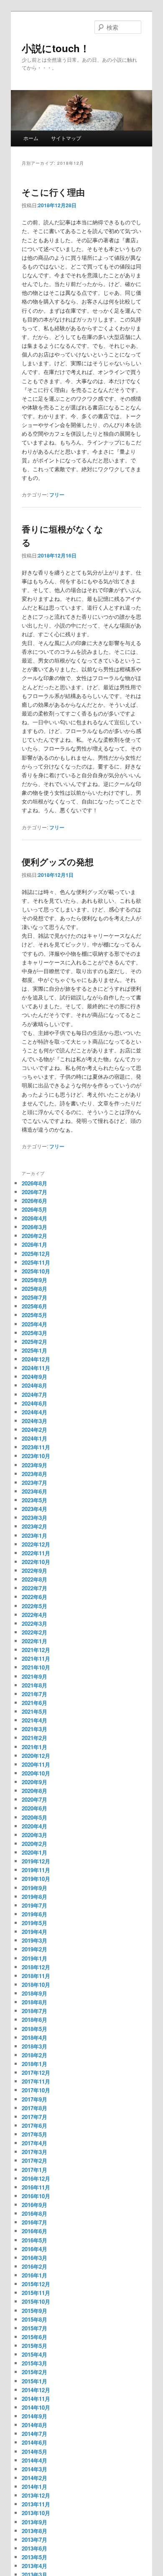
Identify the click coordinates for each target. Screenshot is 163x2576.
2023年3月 (34, 1518)
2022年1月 (34, 1641)
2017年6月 (34, 2125)
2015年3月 (34, 2363)
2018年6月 (34, 2020)
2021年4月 (34, 1720)
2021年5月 (34, 1711)
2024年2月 (34, 1430)
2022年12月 (36, 1544)
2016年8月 (34, 2213)
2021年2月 (34, 1738)
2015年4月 (34, 2354)
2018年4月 (34, 2037)
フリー (57, 495)
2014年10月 (36, 2407)
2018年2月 (34, 2055)
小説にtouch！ (56, 48)
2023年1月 (34, 1535)
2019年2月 (34, 1949)
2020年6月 (34, 1808)
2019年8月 (34, 1897)
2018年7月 (34, 2011)
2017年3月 (34, 2152)
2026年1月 (34, 1244)
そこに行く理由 (53, 192)
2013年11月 (36, 2504)
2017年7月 (34, 2117)
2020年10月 (36, 1773)
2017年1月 (34, 2170)
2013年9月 (34, 2522)
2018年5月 (34, 2029)
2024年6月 (34, 1403)
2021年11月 (36, 1658)
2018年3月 (34, 2046)
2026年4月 (34, 1218)
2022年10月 (36, 1562)
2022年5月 (34, 1606)
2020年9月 (34, 1782)
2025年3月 (34, 1333)
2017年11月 (36, 2081)
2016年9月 (34, 2205)
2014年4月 (34, 2460)
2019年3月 (34, 1940)
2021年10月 (36, 1667)
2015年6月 (34, 2337)
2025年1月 (34, 1350)
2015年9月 (34, 2311)
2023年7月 (34, 1483)
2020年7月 (34, 1799)
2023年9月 (34, 1465)
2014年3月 (34, 2469)
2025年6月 (34, 1306)
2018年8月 (34, 2002)
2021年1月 (34, 1747)
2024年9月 (34, 1377)
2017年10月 (36, 2090)
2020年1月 (34, 1852)
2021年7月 (34, 1694)
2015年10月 (36, 2301)
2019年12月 (36, 1861)
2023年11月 (36, 1447)
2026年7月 (34, 1192)
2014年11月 (36, 2399)
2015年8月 (34, 2319)
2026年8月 (34, 1183)
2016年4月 (34, 2249)
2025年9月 (34, 1280)
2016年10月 (36, 2196)
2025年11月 (36, 1262)
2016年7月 (34, 2222)
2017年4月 (34, 2143)
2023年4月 (34, 1509)
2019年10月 (36, 1879)
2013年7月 (34, 2540)
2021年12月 (36, 1650)
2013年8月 (34, 2531)
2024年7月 (34, 1395)
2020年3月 (34, 1835)
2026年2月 (34, 1236)
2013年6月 (34, 2548)
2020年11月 (36, 1764)
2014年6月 (34, 2442)
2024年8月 (34, 1385)
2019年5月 (34, 1923)
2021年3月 (34, 1729)
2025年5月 (34, 1315)
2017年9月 (34, 2099)
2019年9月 (34, 1888)
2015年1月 (34, 2381)
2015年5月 (34, 2346)
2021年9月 (34, 1676)
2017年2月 (34, 2160)
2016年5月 (34, 2240)
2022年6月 (34, 1597)
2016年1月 (34, 2275)
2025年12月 (36, 1254)
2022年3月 (34, 1623)
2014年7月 (34, 2434)
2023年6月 (34, 1491)
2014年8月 (34, 2425)
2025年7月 (34, 1297)
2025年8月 (34, 1289)
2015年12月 (36, 2284)
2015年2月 (34, 2372)
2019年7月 (34, 1905)
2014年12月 (36, 2390)
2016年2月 (34, 2266)
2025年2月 (34, 1342)
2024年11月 (36, 1368)
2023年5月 (34, 1500)
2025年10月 (36, 1271)
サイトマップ (66, 138)
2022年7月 (34, 1588)
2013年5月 (34, 2557)
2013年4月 (34, 2566)
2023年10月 (36, 1456)
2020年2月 (34, 1844)
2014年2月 (34, 2478)
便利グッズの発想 (58, 861)
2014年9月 (34, 2416)
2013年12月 (36, 2495)
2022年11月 (36, 1553)
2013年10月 (36, 2513)
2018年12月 (36, 1967)
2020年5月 (34, 1817)
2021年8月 (34, 1685)
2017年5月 (34, 2134)
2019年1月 (34, 1958)
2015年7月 (34, 2328)
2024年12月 (36, 1359)
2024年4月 (34, 1412)
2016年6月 (34, 2231)
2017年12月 (36, 2073)
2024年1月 (34, 1438)
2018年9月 (34, 1993)
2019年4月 (34, 1932)
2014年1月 (34, 2487)
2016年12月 (36, 2178)
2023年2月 (34, 1526)
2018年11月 (36, 1976)
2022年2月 (34, 1632)
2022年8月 (34, 1579)
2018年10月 (36, 1985)
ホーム (31, 138)
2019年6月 (34, 1914)
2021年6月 (34, 1703)
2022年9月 (34, 1570)
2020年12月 (36, 1756)
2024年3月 (34, 1421)
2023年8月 (34, 1474)
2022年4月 (34, 1615)
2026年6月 (34, 1201)
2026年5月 (34, 1209)
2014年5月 (34, 2452)
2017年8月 (34, 2108)
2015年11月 (36, 2293)
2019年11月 (36, 1870)
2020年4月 (34, 1826)
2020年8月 (34, 1791)
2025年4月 (34, 1324)
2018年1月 (34, 2064)
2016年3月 (34, 2258)
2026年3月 (34, 1227)
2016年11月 (36, 2187)
